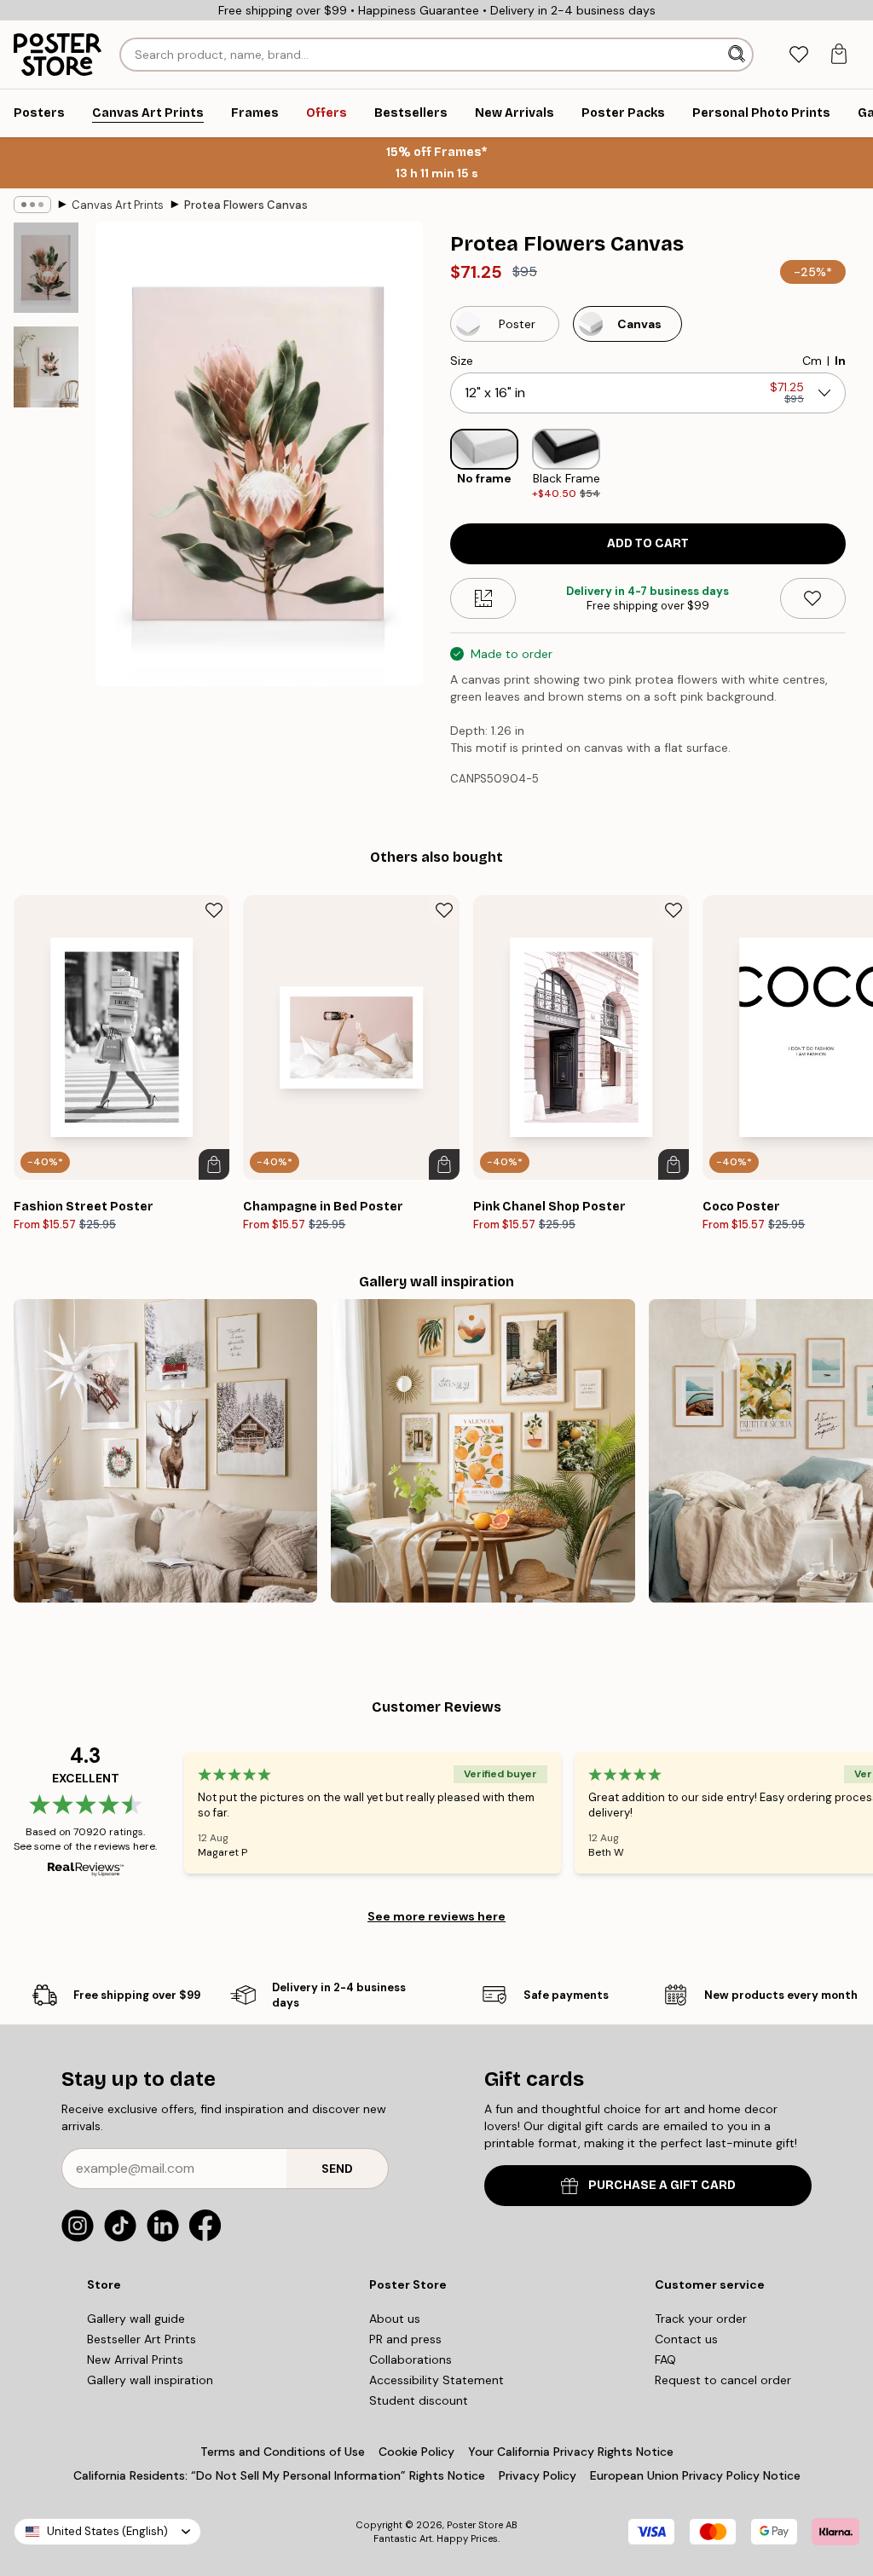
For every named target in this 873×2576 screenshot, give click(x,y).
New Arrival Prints (135, 2359)
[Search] (738, 55)
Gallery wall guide (136, 2319)
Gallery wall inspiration (150, 2380)
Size (462, 361)
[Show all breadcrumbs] (32, 205)
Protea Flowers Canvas (246, 205)
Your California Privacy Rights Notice (571, 2452)
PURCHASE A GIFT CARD (662, 2185)
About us (395, 2319)
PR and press (405, 2339)
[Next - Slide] (859, 465)
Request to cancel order (723, 2380)
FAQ (665, 2359)
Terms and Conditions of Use (283, 2452)
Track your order (701, 2319)
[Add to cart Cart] (214, 1164)
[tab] (798, 55)
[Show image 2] (46, 367)
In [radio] (840, 361)
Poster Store (475, 2525)
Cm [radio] (812, 361)
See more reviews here (436, 1916)
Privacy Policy (538, 2475)
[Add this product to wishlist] (813, 598)
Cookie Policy (416, 2452)
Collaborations (410, 2359)
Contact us (686, 2339)
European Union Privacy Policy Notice (695, 2475)
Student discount (419, 2400)
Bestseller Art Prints (142, 2339)
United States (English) (107, 2531)
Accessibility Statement (436, 2380)
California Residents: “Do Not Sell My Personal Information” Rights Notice (279, 2475)
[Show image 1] (46, 268)
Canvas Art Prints (118, 205)
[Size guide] (483, 598)
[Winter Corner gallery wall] (165, 1451)
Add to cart (648, 543)
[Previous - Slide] (436, 465)
